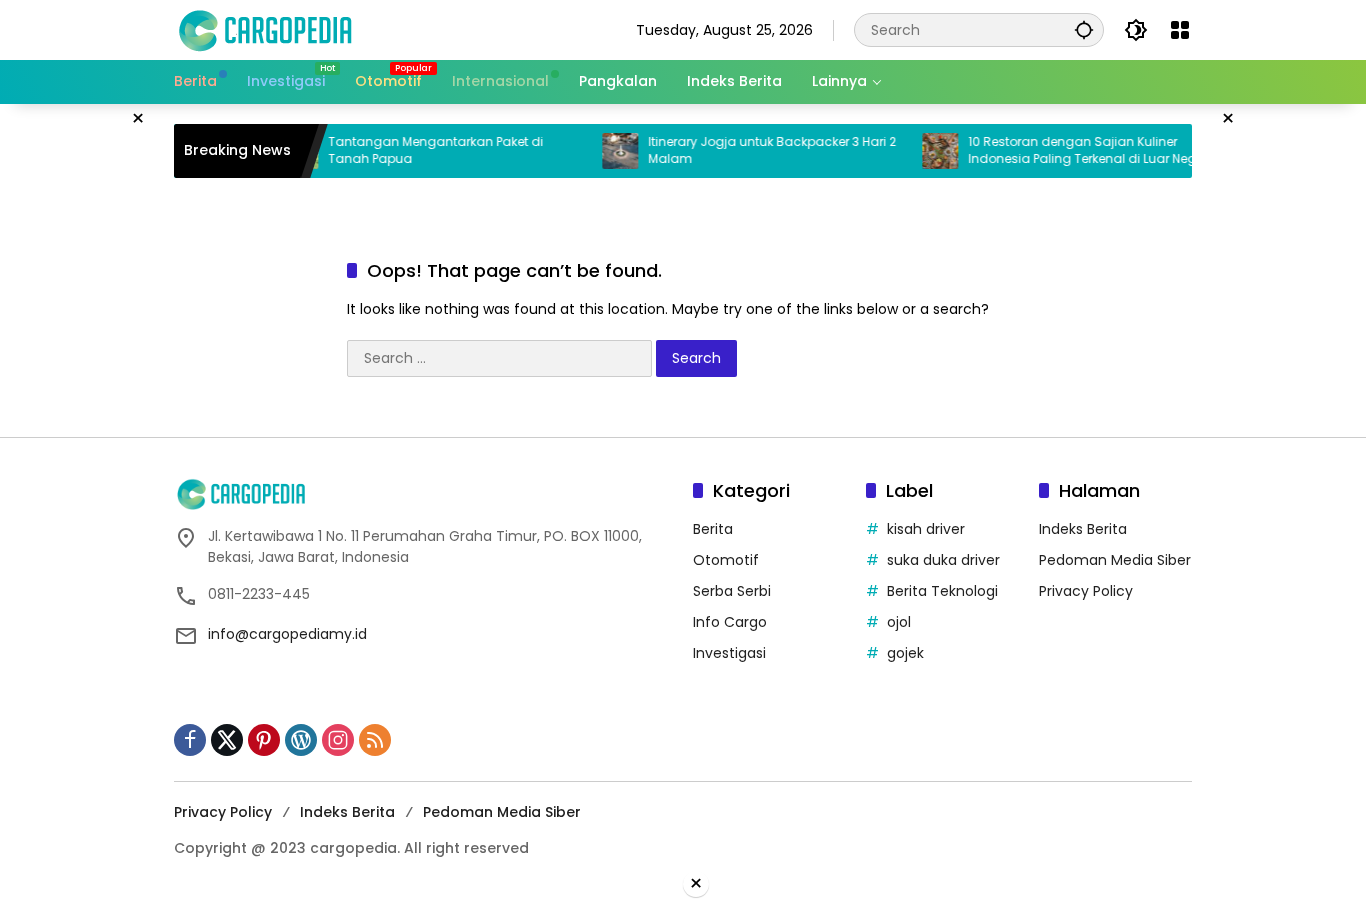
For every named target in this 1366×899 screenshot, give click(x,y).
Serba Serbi (732, 591)
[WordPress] (301, 740)
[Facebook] (190, 740)
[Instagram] (338, 740)
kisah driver (926, 529)
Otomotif (726, 560)
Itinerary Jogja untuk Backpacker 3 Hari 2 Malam (756, 150)
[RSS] (375, 740)
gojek (905, 653)
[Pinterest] (264, 740)
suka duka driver (943, 560)
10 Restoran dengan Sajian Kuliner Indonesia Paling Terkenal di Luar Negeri (1073, 150)
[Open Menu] (1180, 30)
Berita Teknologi (942, 591)
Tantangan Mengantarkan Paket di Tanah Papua (419, 150)
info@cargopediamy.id (287, 634)
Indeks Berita (1083, 529)
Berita (713, 529)
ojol (899, 622)
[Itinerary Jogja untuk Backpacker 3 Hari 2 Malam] (604, 151)
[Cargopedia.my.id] (264, 29)
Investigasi (729, 653)
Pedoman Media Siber (1115, 560)
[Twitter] (227, 740)
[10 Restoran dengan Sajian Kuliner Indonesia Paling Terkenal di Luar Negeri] (924, 151)
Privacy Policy (1086, 591)
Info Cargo (730, 622)
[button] (1084, 29)
